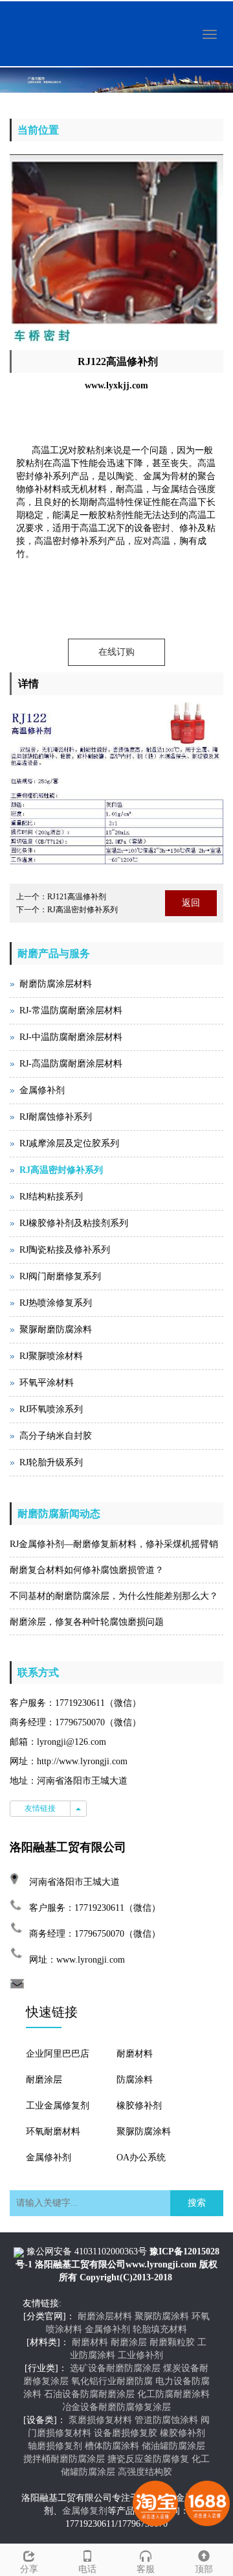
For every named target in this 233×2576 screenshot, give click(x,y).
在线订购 (116, 652)
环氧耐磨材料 (53, 2132)
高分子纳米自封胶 (56, 1436)
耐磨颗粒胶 (172, 2342)
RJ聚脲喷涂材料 (51, 1356)
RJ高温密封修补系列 (83, 910)
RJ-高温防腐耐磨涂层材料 (71, 1064)
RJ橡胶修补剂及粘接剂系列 (74, 1223)
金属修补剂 (42, 1090)
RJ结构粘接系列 (51, 1197)
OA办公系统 (141, 2157)
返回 (191, 903)
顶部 (204, 2569)
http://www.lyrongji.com (82, 1761)
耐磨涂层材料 (105, 2316)
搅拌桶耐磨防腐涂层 (64, 2459)
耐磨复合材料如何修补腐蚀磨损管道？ (87, 1570)
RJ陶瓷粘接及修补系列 (65, 1250)
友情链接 (40, 1808)
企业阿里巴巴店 (58, 2054)
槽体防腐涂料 (112, 2446)
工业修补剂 (140, 2355)
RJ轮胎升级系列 (51, 1462)
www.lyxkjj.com (116, 385)
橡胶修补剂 (139, 2106)
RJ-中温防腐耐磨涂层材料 (71, 1037)
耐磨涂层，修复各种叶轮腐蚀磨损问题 (87, 1622)
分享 (29, 2569)
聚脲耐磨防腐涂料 (56, 1329)
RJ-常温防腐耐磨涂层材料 (71, 1010)
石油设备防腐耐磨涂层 (89, 2394)
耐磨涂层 (44, 2080)
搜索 (197, 2203)
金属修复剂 (85, 2511)
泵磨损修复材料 (100, 2420)
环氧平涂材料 (47, 1383)
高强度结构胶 (145, 2472)
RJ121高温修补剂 (77, 897)
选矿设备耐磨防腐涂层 (115, 2368)
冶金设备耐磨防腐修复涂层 (116, 2407)
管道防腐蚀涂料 (166, 2420)
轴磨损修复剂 (55, 2446)
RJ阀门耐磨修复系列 (60, 1276)
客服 (146, 2569)
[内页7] (116, 80)
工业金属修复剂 (58, 2106)
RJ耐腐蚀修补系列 (56, 1117)
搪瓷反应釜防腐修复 (148, 2459)
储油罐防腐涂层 (173, 2446)
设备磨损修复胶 (126, 2433)
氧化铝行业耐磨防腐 (112, 2381)
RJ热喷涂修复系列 (56, 1303)
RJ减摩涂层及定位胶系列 (69, 1143)
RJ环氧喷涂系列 (51, 1409)
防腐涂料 (135, 2080)
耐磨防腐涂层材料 (56, 984)
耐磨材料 (135, 2054)
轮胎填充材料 (160, 2329)
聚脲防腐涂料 (144, 2132)
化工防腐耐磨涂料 (173, 2394)
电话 (87, 2569)
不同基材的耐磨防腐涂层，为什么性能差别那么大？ (114, 1596)
